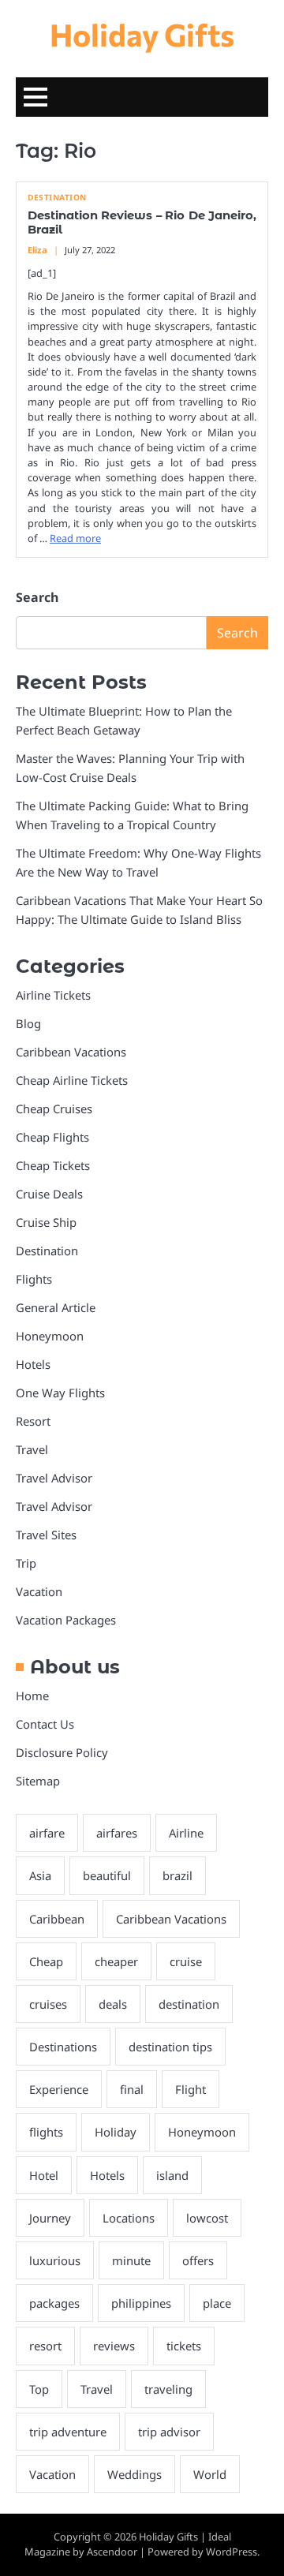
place (217, 2303)
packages (54, 2303)
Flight (191, 2089)
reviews (114, 2346)
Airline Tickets (53, 995)
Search (37, 597)
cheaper (116, 1961)
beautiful (107, 1875)
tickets (184, 2346)
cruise (186, 1961)
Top (39, 2389)
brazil (177, 1875)
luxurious (55, 2260)
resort (45, 2346)
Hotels (33, 1364)
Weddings (135, 2474)
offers (198, 2260)
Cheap (46, 1961)
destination (189, 2004)
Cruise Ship (46, 1222)
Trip (26, 1563)
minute (131, 2260)
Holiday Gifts (142, 34)
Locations (129, 2218)
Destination (57, 198)
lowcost (207, 2218)
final (132, 2089)
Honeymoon (50, 1336)
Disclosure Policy (62, 1752)
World (210, 2474)
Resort (33, 1421)
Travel (32, 1449)
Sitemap (38, 1781)
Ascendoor (112, 2552)
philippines (141, 2303)
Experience (59, 2089)
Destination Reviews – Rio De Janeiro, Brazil (142, 222)
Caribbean (57, 1919)
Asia (40, 1875)
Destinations (63, 2047)
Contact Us (45, 1724)
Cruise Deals (49, 1194)
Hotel (44, 2175)
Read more (75, 538)
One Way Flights (60, 1393)
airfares (117, 1833)
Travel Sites (46, 1535)
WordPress (232, 2552)
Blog (28, 1023)
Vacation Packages (66, 1620)
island (172, 2175)
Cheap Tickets (53, 1165)
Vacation (39, 1591)
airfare (47, 1833)
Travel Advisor (54, 1478)
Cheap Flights (52, 1137)
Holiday (116, 2132)
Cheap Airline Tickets (72, 1080)
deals (113, 2004)
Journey (50, 2218)
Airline (186, 1833)
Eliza (37, 250)
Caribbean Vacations (71, 1052)
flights (46, 2132)
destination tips (170, 2047)
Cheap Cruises (54, 1109)
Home (32, 1696)
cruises (48, 2004)
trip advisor (169, 2432)
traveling (168, 2389)
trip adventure (68, 2432)
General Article (56, 1307)
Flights (34, 1279)
